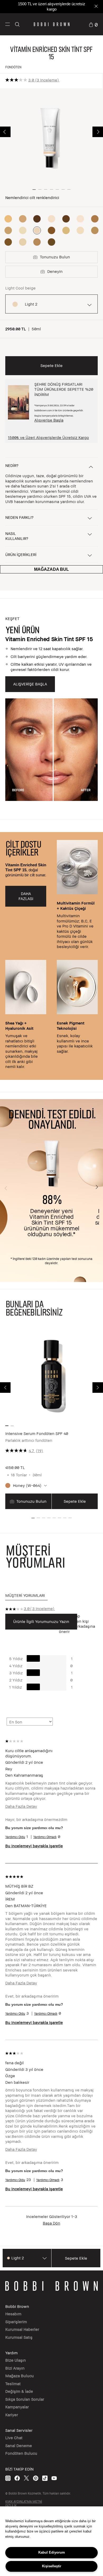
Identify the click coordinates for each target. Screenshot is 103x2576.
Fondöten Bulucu (21, 2453)
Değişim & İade (19, 2391)
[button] (8, 24)
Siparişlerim (16, 2322)
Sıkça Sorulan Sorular (25, 2399)
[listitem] (51, 1419)
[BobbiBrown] (52, 24)
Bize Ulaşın (16, 2360)
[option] (8, 219)
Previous (5, 132)
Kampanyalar (17, 2407)
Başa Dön (51, 2223)
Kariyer (12, 2415)
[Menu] (8, 24)
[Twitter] (26, 2478)
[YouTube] (54, 2478)
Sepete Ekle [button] (51, 365)
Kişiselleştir (52, 2566)
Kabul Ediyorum (52, 2552)
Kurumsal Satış (19, 2337)
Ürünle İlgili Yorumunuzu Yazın (41, 1621)
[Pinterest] (36, 2478)
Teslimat (13, 2384)
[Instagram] (8, 2478)
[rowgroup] (51, 956)
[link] (93, 24)
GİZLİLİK (11, 2505)
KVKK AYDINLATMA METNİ (24, 2502)
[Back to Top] (93, 1938)
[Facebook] (17, 2478)
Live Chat (14, 2438)
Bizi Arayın (15, 2368)
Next (98, 132)
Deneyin (55, 271)
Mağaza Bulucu (20, 2376)
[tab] (26, 1596)
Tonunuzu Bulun (31, 1501)
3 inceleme (47, 80)
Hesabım (13, 2314)
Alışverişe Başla (49, 420)
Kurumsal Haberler (22, 2329)
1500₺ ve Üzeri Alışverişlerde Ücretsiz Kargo (48, 437)
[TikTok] (45, 2478)
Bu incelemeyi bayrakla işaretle (34, 1846)
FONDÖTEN (13, 67)
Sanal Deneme (19, 2445)
